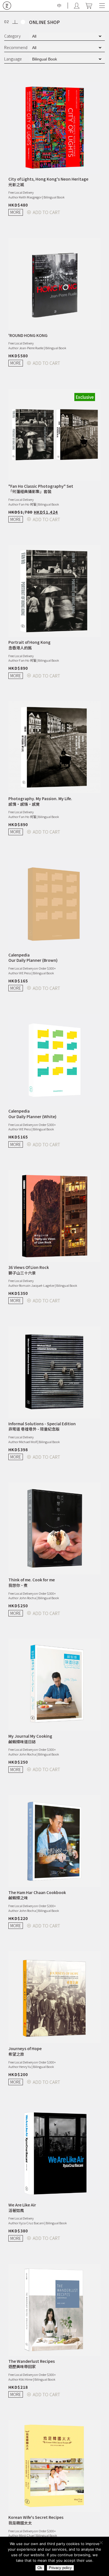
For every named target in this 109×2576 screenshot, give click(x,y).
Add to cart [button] (46, 212)
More (16, 212)
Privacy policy (60, 2568)
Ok (40, 2568)
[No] (102, 2544)
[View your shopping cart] (89, 6)
